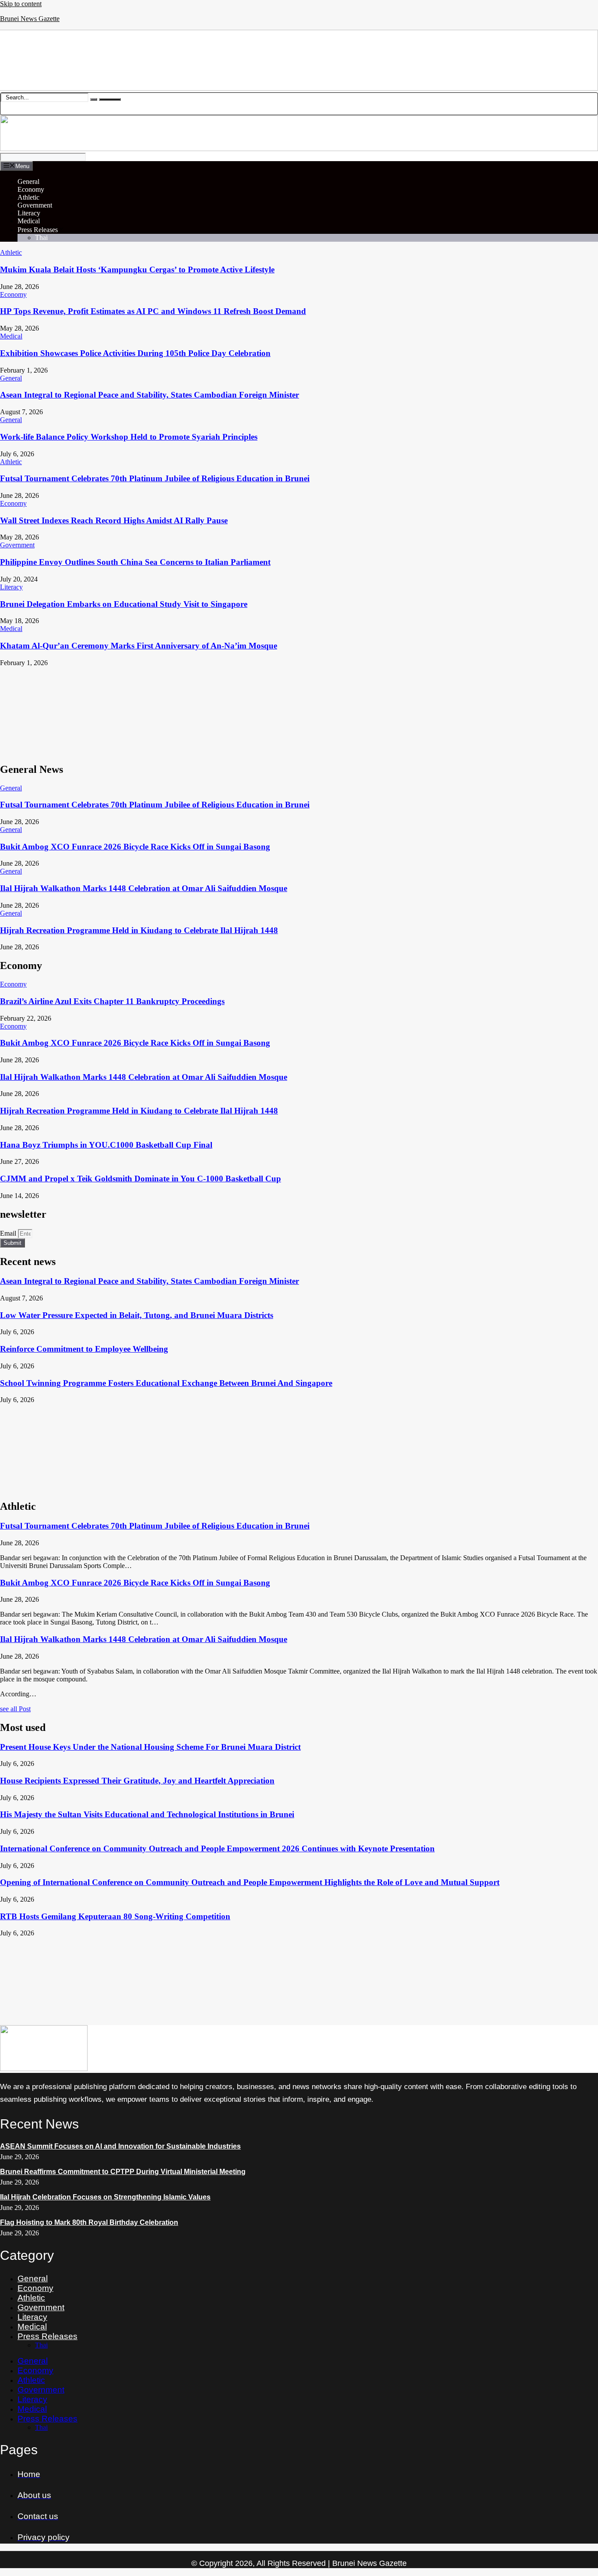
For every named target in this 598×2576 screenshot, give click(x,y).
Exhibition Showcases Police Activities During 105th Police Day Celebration (135, 353)
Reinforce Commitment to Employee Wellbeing (84, 1349)
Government (35, 205)
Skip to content (21, 4)
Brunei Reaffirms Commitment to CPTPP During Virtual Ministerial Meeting (123, 2172)
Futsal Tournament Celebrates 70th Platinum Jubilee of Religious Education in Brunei (155, 478)
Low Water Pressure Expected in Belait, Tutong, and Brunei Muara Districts (137, 1315)
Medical (29, 221)
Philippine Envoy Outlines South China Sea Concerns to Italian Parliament (135, 562)
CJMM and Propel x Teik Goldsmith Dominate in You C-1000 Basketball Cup (141, 1179)
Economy (31, 189)
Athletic (28, 197)
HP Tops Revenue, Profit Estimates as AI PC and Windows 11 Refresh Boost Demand (153, 311)
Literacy (29, 213)
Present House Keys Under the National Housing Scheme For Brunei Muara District (150, 1747)
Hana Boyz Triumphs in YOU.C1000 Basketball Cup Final (106, 1145)
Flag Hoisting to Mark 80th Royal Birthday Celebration (89, 2222)
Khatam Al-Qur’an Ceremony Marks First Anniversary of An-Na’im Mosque (139, 646)
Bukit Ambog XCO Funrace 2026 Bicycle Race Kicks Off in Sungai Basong (135, 847)
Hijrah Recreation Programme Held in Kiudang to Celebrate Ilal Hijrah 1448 (139, 930)
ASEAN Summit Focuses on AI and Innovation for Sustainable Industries (120, 2146)
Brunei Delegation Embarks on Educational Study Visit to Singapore (124, 604)
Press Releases (38, 230)
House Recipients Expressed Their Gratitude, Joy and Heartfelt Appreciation (137, 1781)
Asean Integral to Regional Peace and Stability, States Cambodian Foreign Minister (149, 395)
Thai (41, 238)
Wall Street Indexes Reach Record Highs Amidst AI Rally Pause (114, 520)
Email (9, 1233)
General (28, 181)
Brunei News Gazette (30, 19)
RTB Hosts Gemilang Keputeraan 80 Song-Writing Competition (115, 1916)
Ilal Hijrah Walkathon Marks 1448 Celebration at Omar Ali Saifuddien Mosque (144, 888)
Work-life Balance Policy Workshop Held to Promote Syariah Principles (129, 437)
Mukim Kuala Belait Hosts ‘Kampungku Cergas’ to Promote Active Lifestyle (137, 270)
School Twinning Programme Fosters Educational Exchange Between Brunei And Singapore (166, 1383)
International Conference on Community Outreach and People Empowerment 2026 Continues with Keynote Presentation (217, 1848)
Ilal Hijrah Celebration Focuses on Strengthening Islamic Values (105, 2197)
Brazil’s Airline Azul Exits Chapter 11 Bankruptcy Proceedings (112, 1001)
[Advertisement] (263, 711)
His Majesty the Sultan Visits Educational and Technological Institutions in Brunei (147, 1814)
